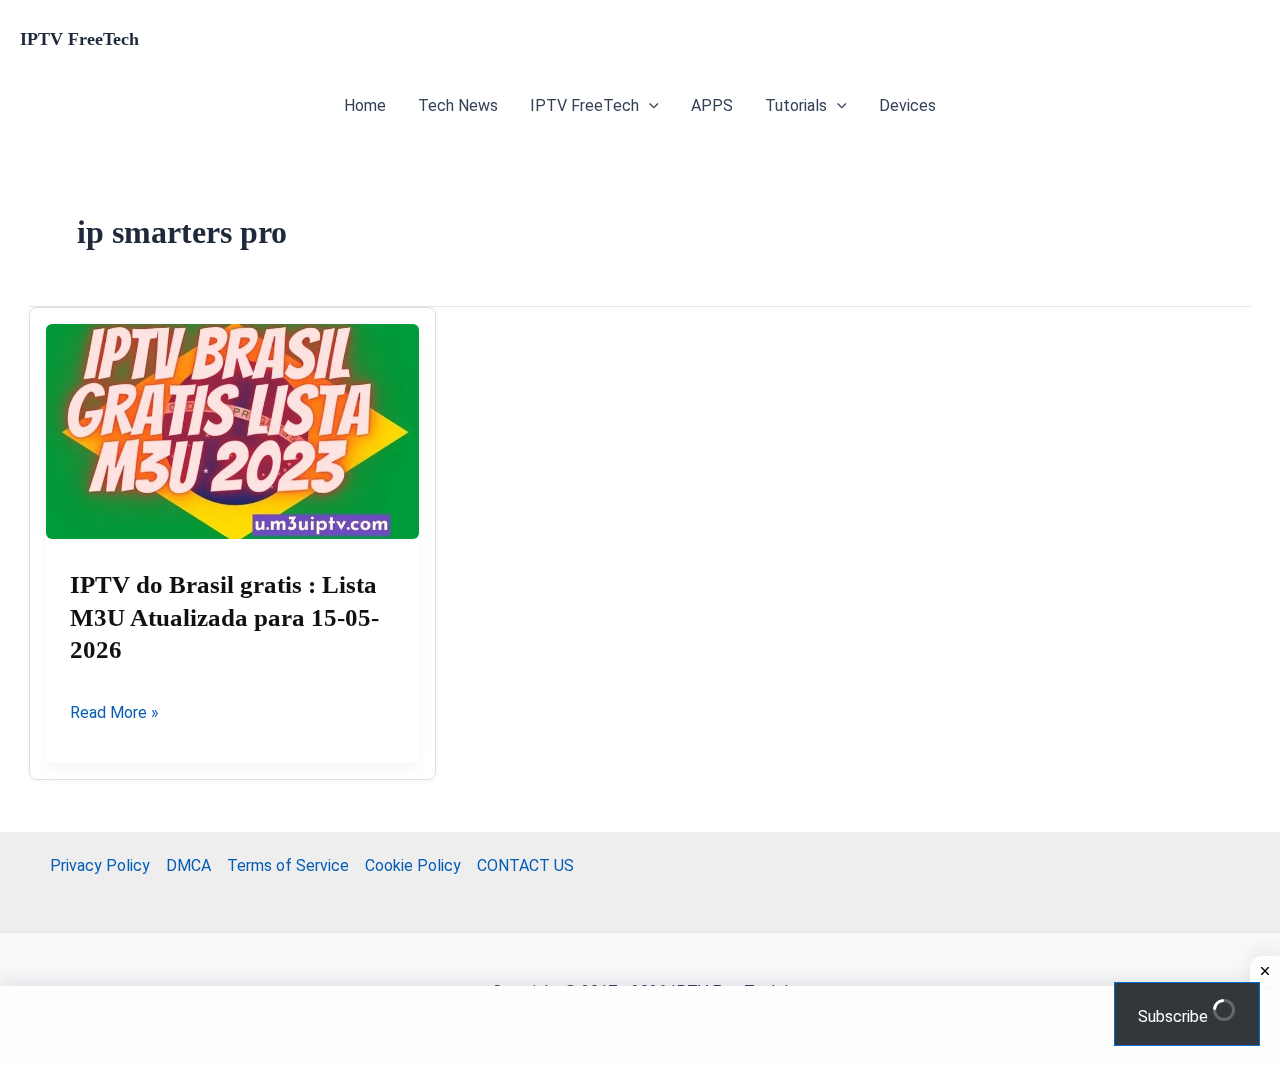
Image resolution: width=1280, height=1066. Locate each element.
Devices (907, 105)
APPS (712, 105)
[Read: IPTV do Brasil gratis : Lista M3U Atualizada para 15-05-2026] (232, 432)
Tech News (458, 105)
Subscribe (1175, 1016)
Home (365, 105)
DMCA (188, 865)
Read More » (114, 714)
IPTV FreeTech (79, 39)
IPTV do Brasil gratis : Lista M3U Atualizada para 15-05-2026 (224, 617)
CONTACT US (525, 865)
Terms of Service (288, 865)
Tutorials (796, 105)
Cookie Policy (413, 865)
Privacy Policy (100, 865)
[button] (649, 106)
